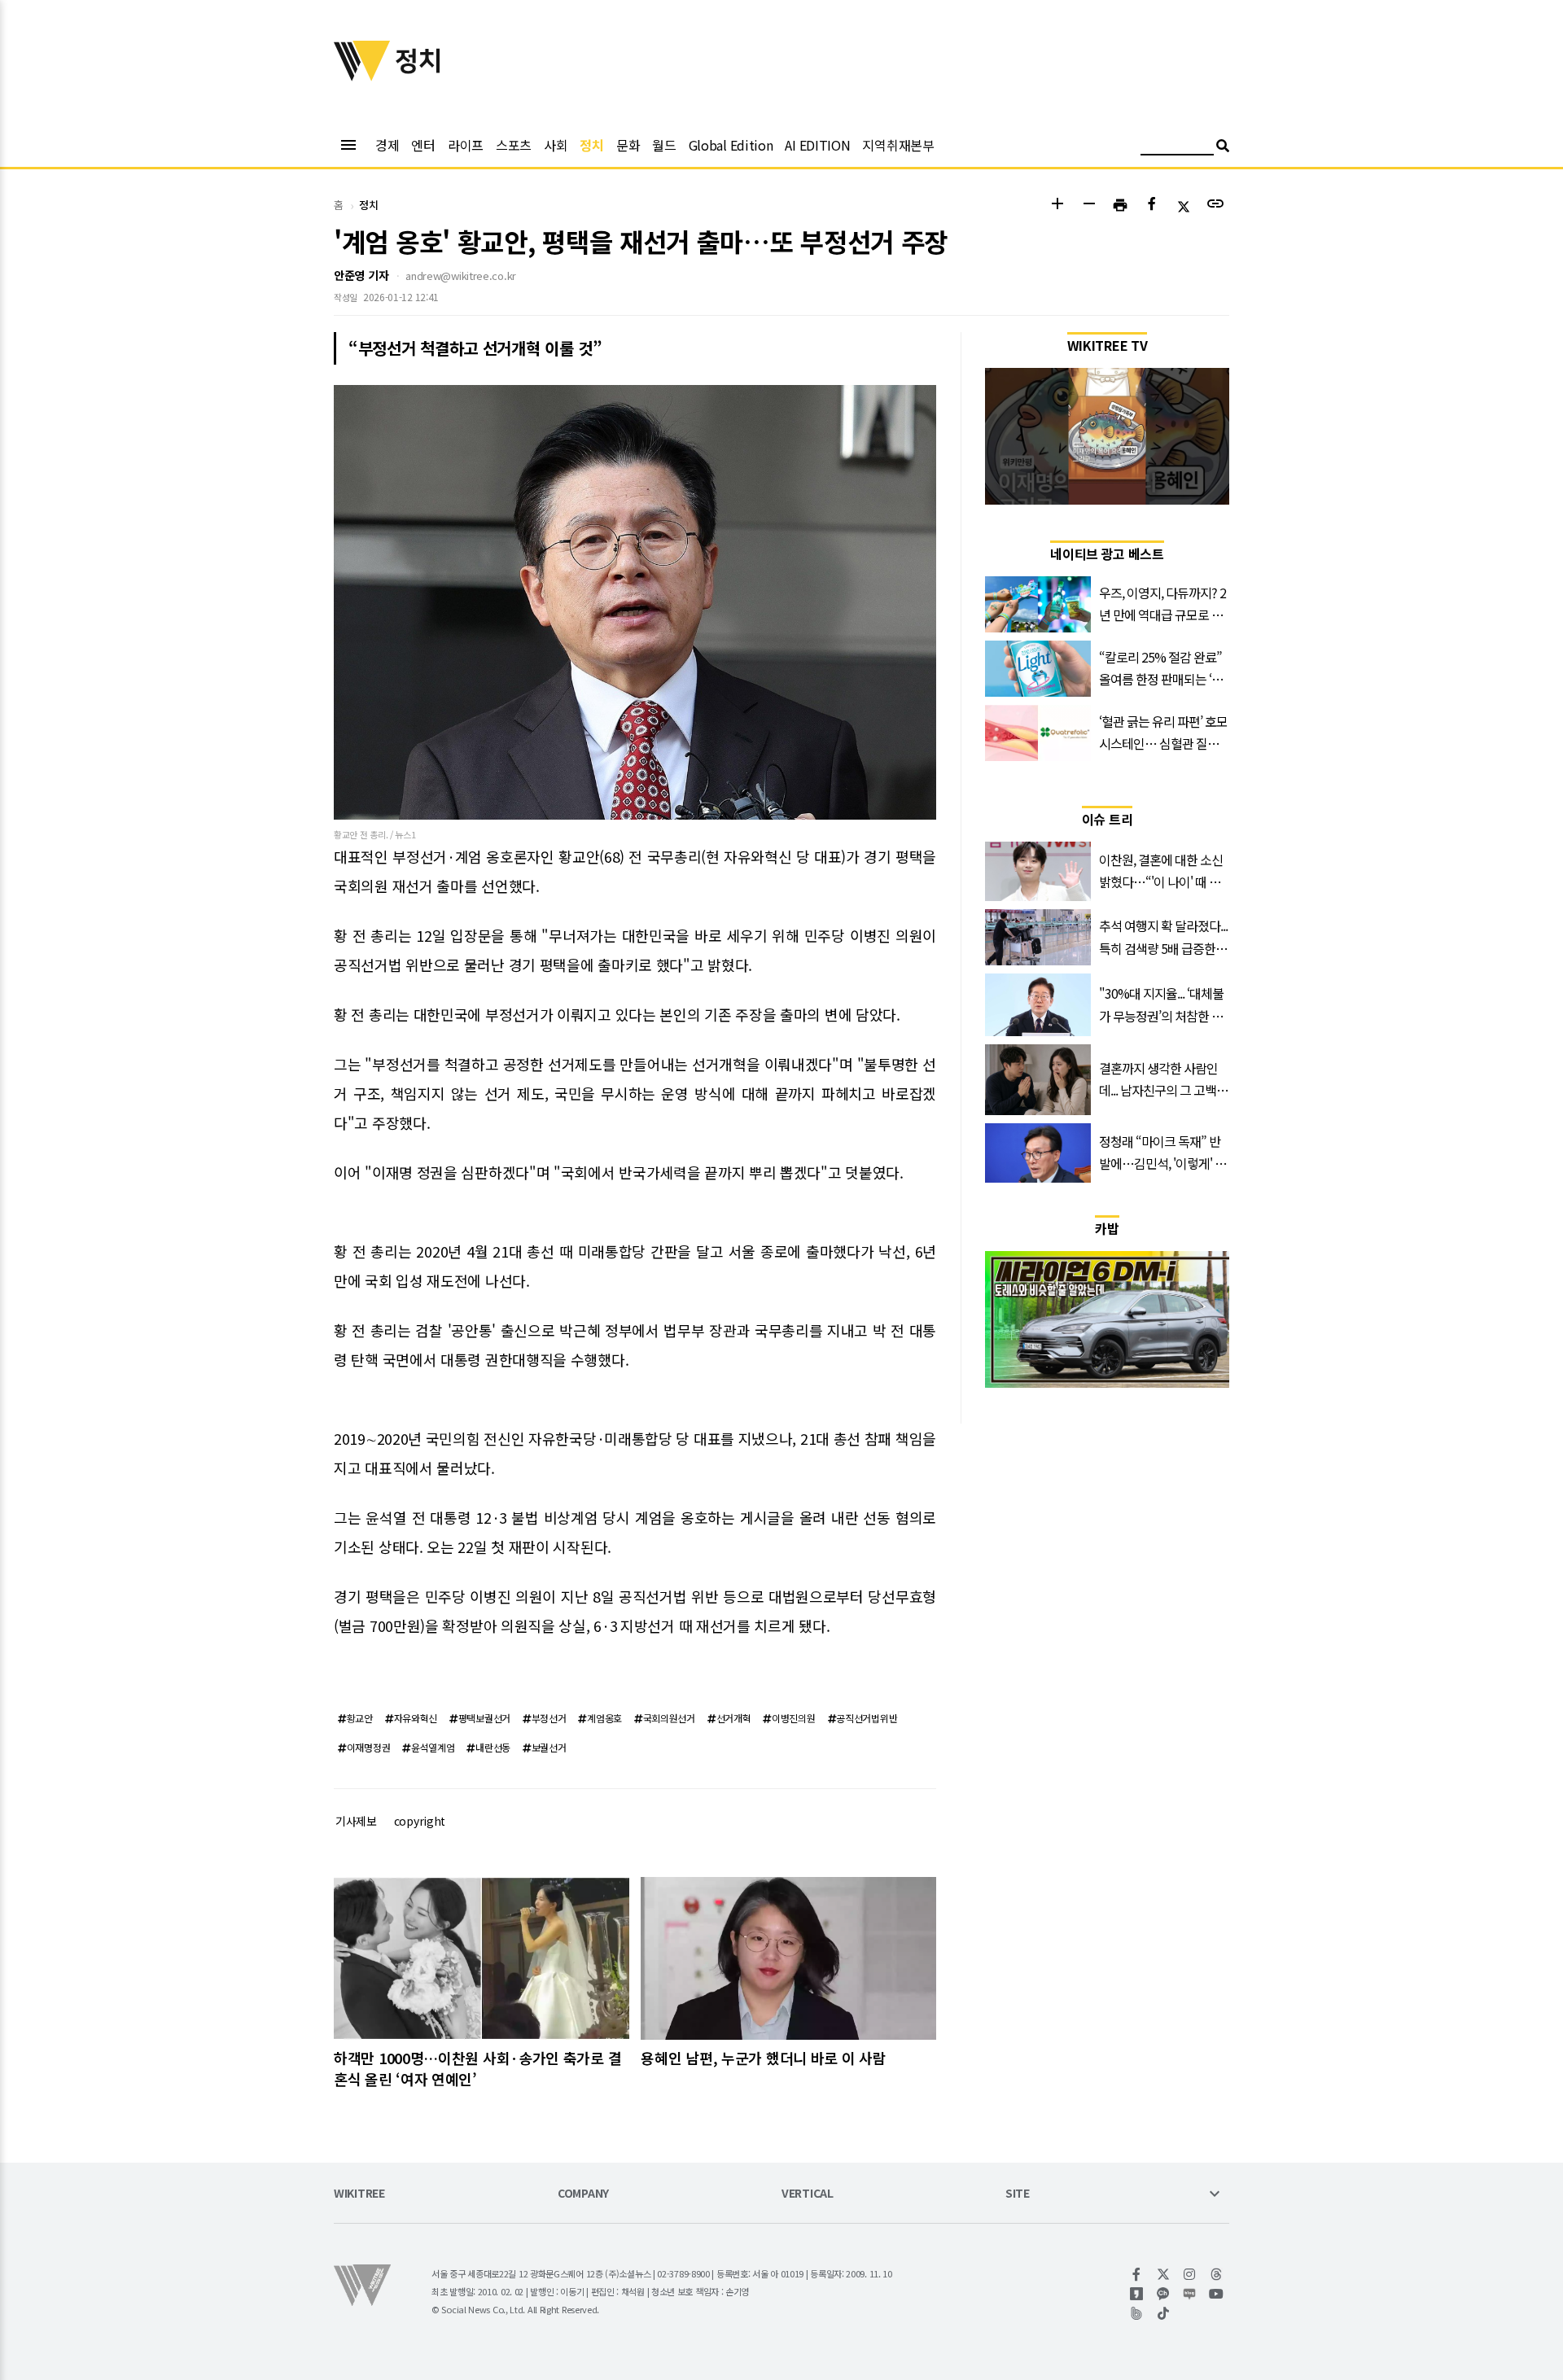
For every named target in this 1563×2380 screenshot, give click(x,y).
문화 (628, 145)
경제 (387, 145)
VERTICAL (808, 2194)
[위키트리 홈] (362, 76)
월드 (664, 145)
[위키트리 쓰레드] (1217, 2274)
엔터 (423, 145)
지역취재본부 (898, 145)
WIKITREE (359, 2194)
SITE (1018, 2194)
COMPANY (583, 2194)
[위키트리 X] (1164, 2274)
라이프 (466, 145)
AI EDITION (817, 145)
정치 (591, 145)
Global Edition (731, 145)
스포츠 (514, 145)
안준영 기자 (361, 275)
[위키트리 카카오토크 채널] (1164, 2294)
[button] (1057, 206)
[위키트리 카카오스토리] (1137, 2294)
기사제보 (356, 1821)
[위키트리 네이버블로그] (1190, 2294)
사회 (556, 145)
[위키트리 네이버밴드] (1137, 2313)
